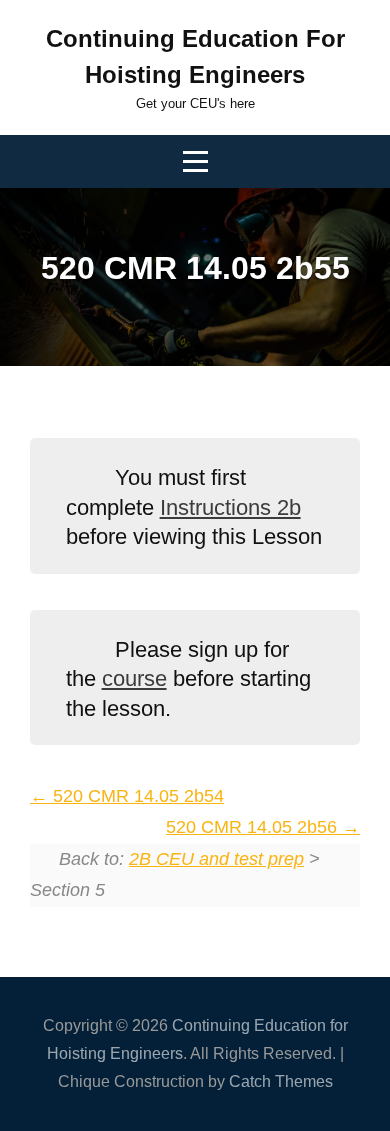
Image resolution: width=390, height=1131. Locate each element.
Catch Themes (281, 1081)
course (134, 678)
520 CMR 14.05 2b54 (136, 796)
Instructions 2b (230, 507)
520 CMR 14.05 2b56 (254, 827)
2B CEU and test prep (216, 859)
